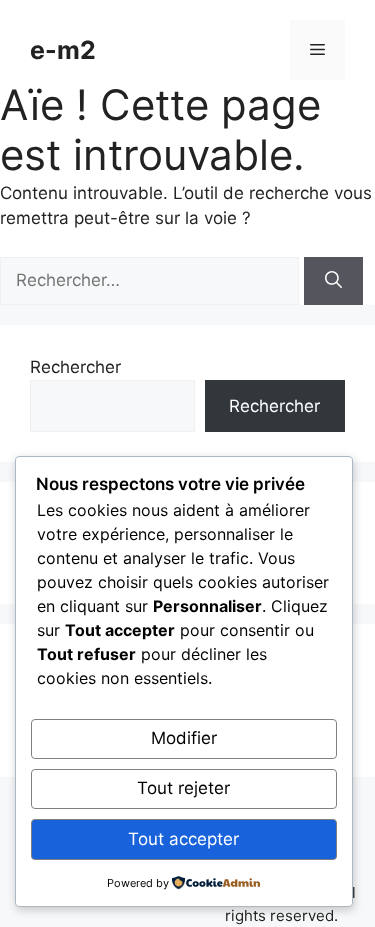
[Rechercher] (333, 281)
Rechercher (75, 367)
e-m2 (63, 50)
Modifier (184, 738)
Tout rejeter (183, 788)
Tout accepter (183, 839)
